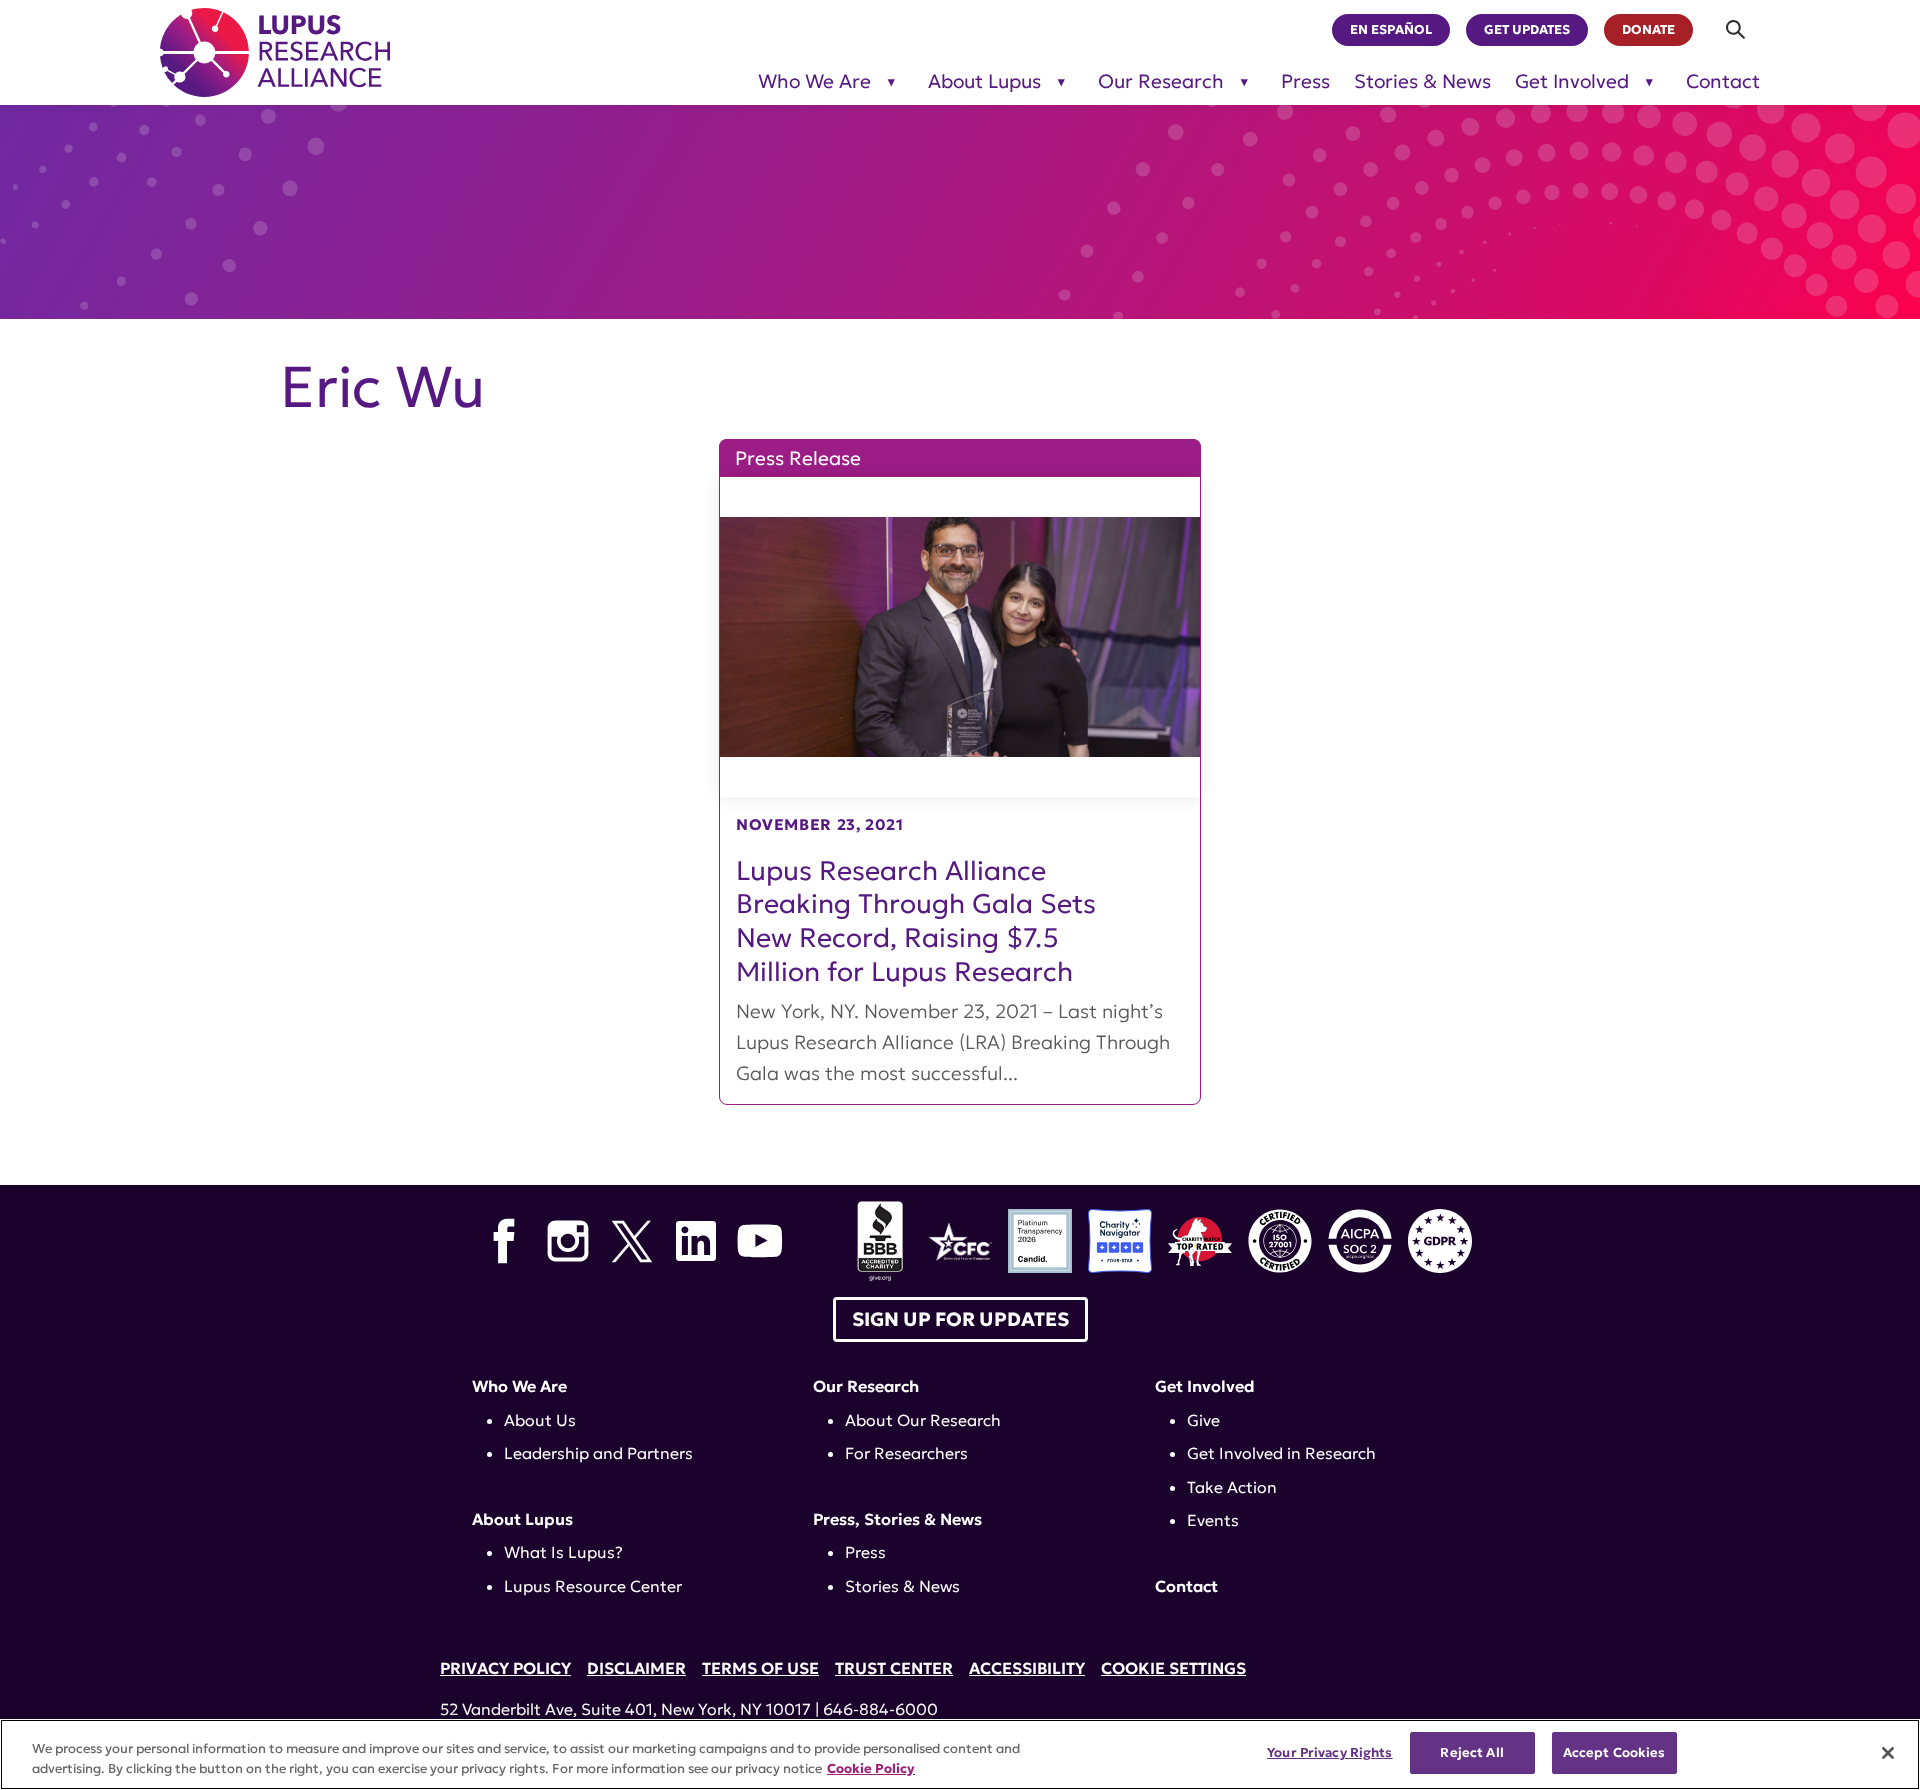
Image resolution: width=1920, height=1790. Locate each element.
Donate (1648, 30)
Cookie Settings (1173, 1668)
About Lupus (984, 81)
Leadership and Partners (598, 1453)
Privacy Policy (505, 1668)
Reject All (1471, 1752)
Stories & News (1422, 81)
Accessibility (1027, 1668)
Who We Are (814, 81)
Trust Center (894, 1668)
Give (1203, 1420)
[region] (960, 1754)
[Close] (1888, 1753)
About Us (540, 1420)
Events (1213, 1520)
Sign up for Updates (960, 1319)
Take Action (1232, 1487)
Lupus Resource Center (593, 1586)
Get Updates (1527, 30)
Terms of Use (760, 1668)
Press (1305, 81)
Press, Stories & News (897, 1519)
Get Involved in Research (1281, 1453)
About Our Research (923, 1420)
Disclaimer (636, 1668)
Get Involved (1572, 81)
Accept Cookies (1614, 1752)
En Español (1391, 30)
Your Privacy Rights (1329, 1752)
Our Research (1161, 81)
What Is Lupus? (563, 1552)
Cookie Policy (871, 1768)
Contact (1723, 81)
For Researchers (906, 1453)
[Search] (1736, 29)
